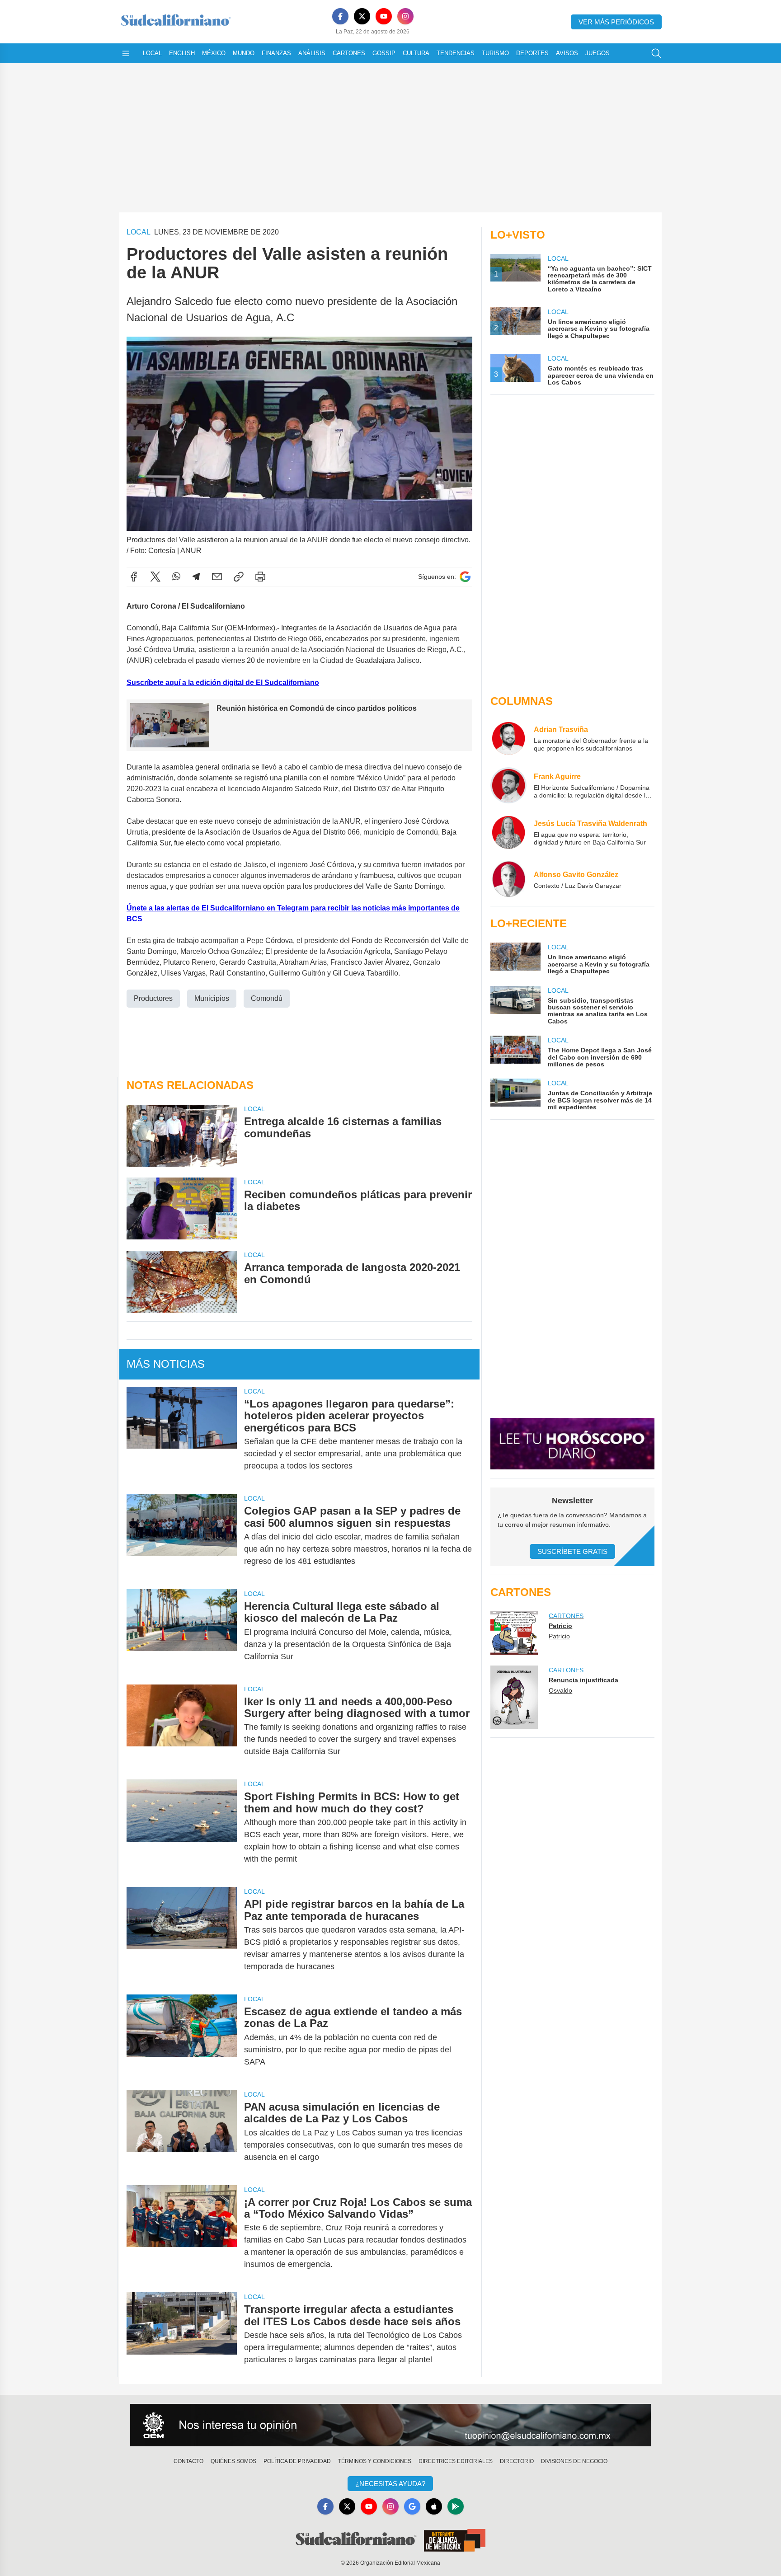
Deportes (532, 53)
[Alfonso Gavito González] (508, 879)
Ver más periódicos (616, 22)
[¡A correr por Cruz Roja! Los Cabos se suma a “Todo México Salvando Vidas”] (182, 2233)
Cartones (349, 53)
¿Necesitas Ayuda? (390, 2484)
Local (152, 53)
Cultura (416, 53)
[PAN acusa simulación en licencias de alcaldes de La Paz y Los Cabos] (182, 2132)
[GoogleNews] (412, 2506)
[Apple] (434, 2506)
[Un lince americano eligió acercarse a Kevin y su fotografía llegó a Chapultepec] (515, 959)
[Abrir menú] (126, 53)
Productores (153, 998)
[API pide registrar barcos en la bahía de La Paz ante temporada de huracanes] (182, 1935)
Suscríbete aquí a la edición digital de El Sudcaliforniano (223, 683)
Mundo (244, 53)
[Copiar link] (239, 577)
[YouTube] (384, 16)
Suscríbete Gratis (572, 1551)
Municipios (212, 998)
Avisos (567, 53)
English (182, 53)
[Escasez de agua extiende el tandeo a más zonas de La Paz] (182, 2037)
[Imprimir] (260, 577)
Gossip (384, 53)
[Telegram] (196, 577)
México (214, 53)
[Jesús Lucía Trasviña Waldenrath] (508, 832)
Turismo (495, 53)
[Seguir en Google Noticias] (465, 577)
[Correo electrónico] (217, 577)
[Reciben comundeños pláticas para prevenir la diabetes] (182, 1208)
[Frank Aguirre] (508, 785)
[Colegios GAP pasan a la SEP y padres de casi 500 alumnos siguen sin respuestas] (182, 1536)
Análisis (312, 53)
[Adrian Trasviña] (508, 738)
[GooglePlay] (456, 2506)
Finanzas (276, 53)
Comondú (267, 998)
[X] (362, 16)
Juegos (598, 53)
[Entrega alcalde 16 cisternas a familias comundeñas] (182, 1135)
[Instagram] (405, 16)
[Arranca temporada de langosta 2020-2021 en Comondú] (182, 1281)
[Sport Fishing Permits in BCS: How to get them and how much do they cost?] (182, 1828)
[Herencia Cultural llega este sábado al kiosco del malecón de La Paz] (182, 1631)
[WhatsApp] (176, 577)
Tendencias (456, 53)
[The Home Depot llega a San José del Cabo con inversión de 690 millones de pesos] (515, 1052)
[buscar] (656, 53)
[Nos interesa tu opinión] (390, 2425)
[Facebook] (340, 16)
